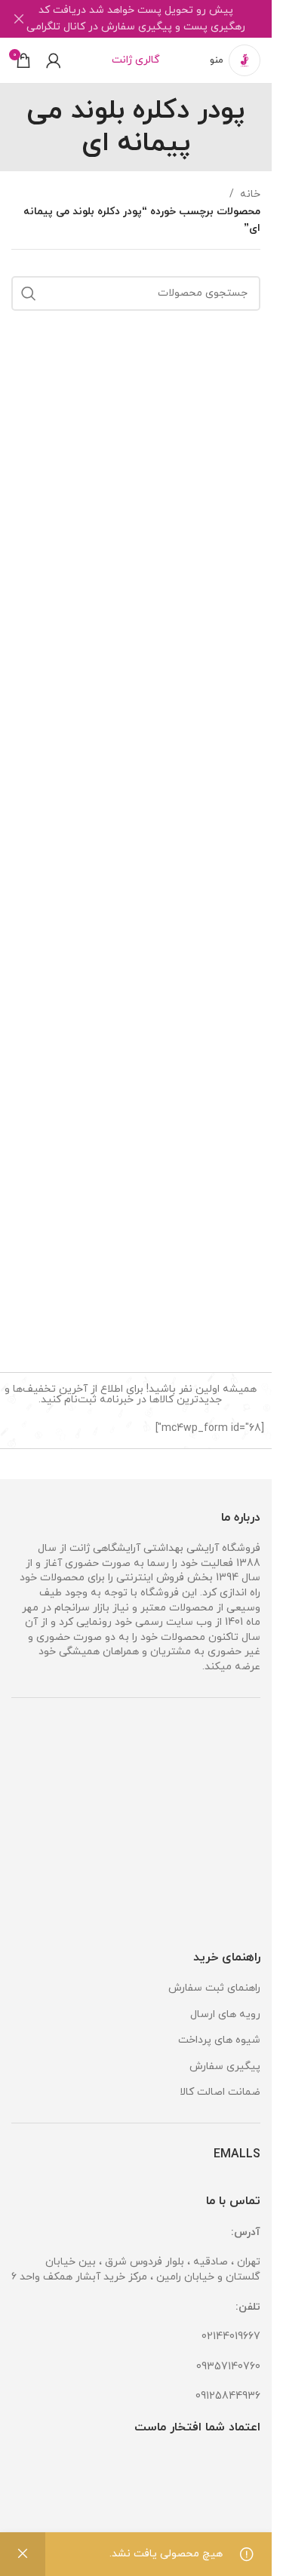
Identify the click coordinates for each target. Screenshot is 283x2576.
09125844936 (228, 2396)
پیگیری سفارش (225, 2066)
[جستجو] (29, 293)
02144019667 (231, 2337)
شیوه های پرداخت (219, 2040)
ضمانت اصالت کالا (220, 2092)
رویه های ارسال (225, 2014)
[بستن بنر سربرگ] (19, 19)
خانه (250, 194)
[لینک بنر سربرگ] (136, 19)
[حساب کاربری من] (54, 60)
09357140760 (228, 2367)
